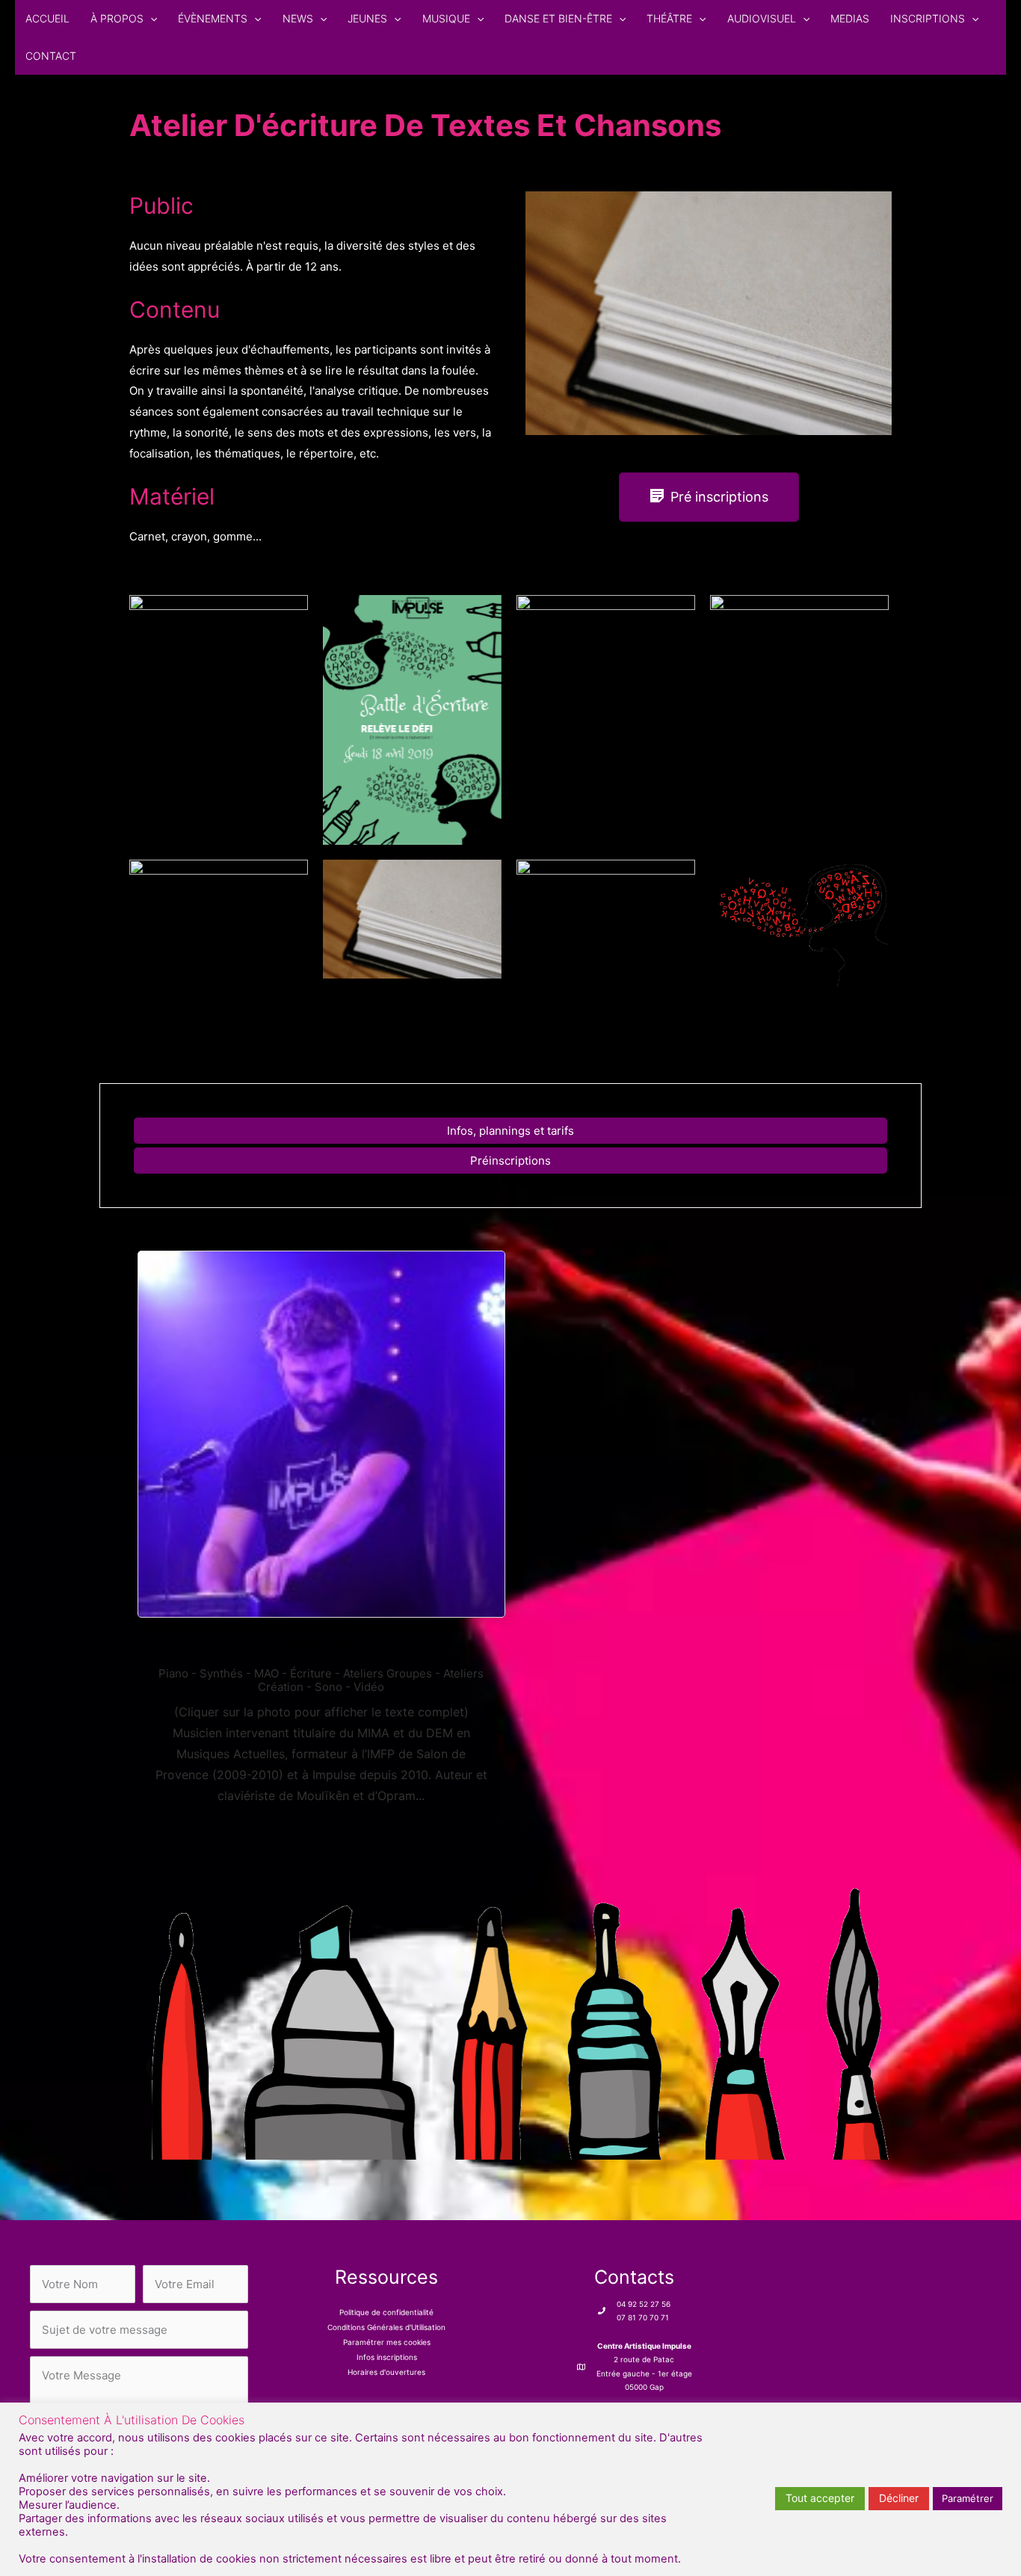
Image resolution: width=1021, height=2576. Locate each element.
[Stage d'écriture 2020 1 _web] (219, 703)
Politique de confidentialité (386, 2312)
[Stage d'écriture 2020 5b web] (799, 720)
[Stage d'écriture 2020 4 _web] (606, 716)
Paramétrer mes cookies (387, 2342)
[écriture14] (606, 949)
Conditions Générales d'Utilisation (386, 2327)
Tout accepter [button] (820, 2498)
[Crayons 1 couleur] (510, 2021)
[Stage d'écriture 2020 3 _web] (219, 924)
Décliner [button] (899, 2498)
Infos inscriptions (387, 2357)
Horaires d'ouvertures (386, 2372)
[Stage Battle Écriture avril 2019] (412, 720)
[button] (150, 19)
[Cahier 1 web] (709, 313)
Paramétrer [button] (968, 2498)
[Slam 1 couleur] (799, 923)
